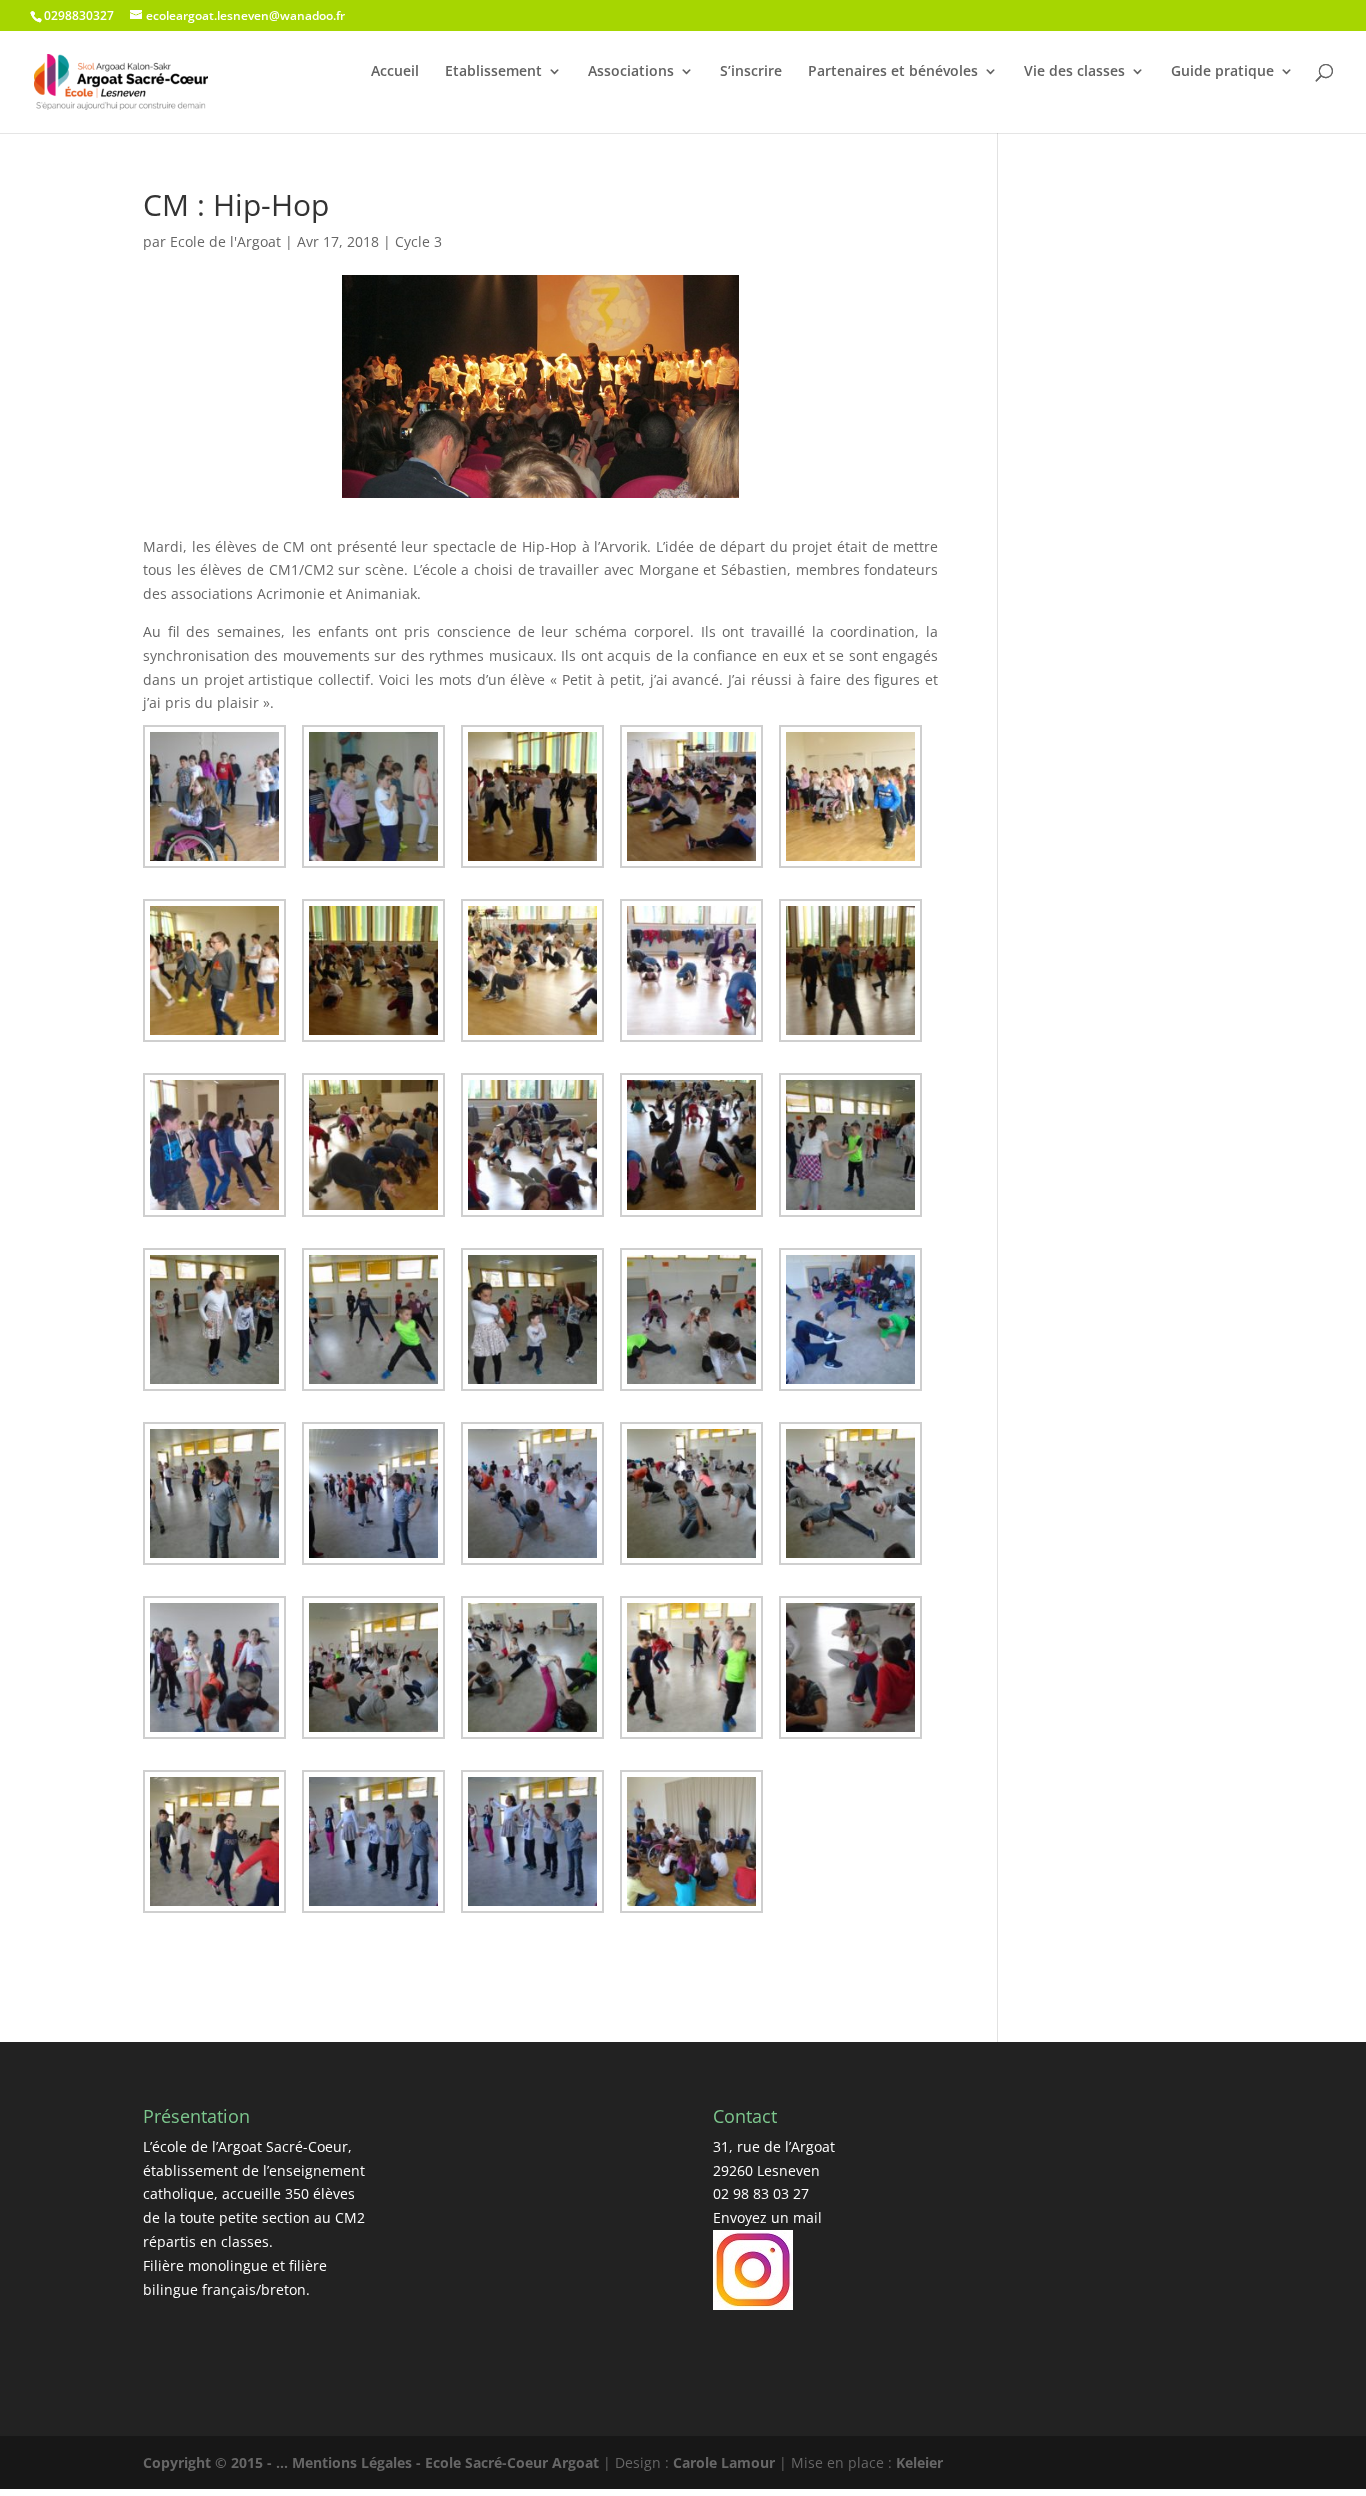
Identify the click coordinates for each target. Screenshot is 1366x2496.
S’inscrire (751, 71)
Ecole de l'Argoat (225, 241)
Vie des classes (1074, 71)
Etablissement (493, 71)
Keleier (919, 2462)
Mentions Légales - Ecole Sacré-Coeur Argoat (447, 2462)
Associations (631, 71)
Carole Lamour (724, 2462)
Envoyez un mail (767, 2217)
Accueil (395, 71)
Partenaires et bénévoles (893, 71)
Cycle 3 (418, 241)
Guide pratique (1222, 71)
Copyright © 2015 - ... (217, 2462)
